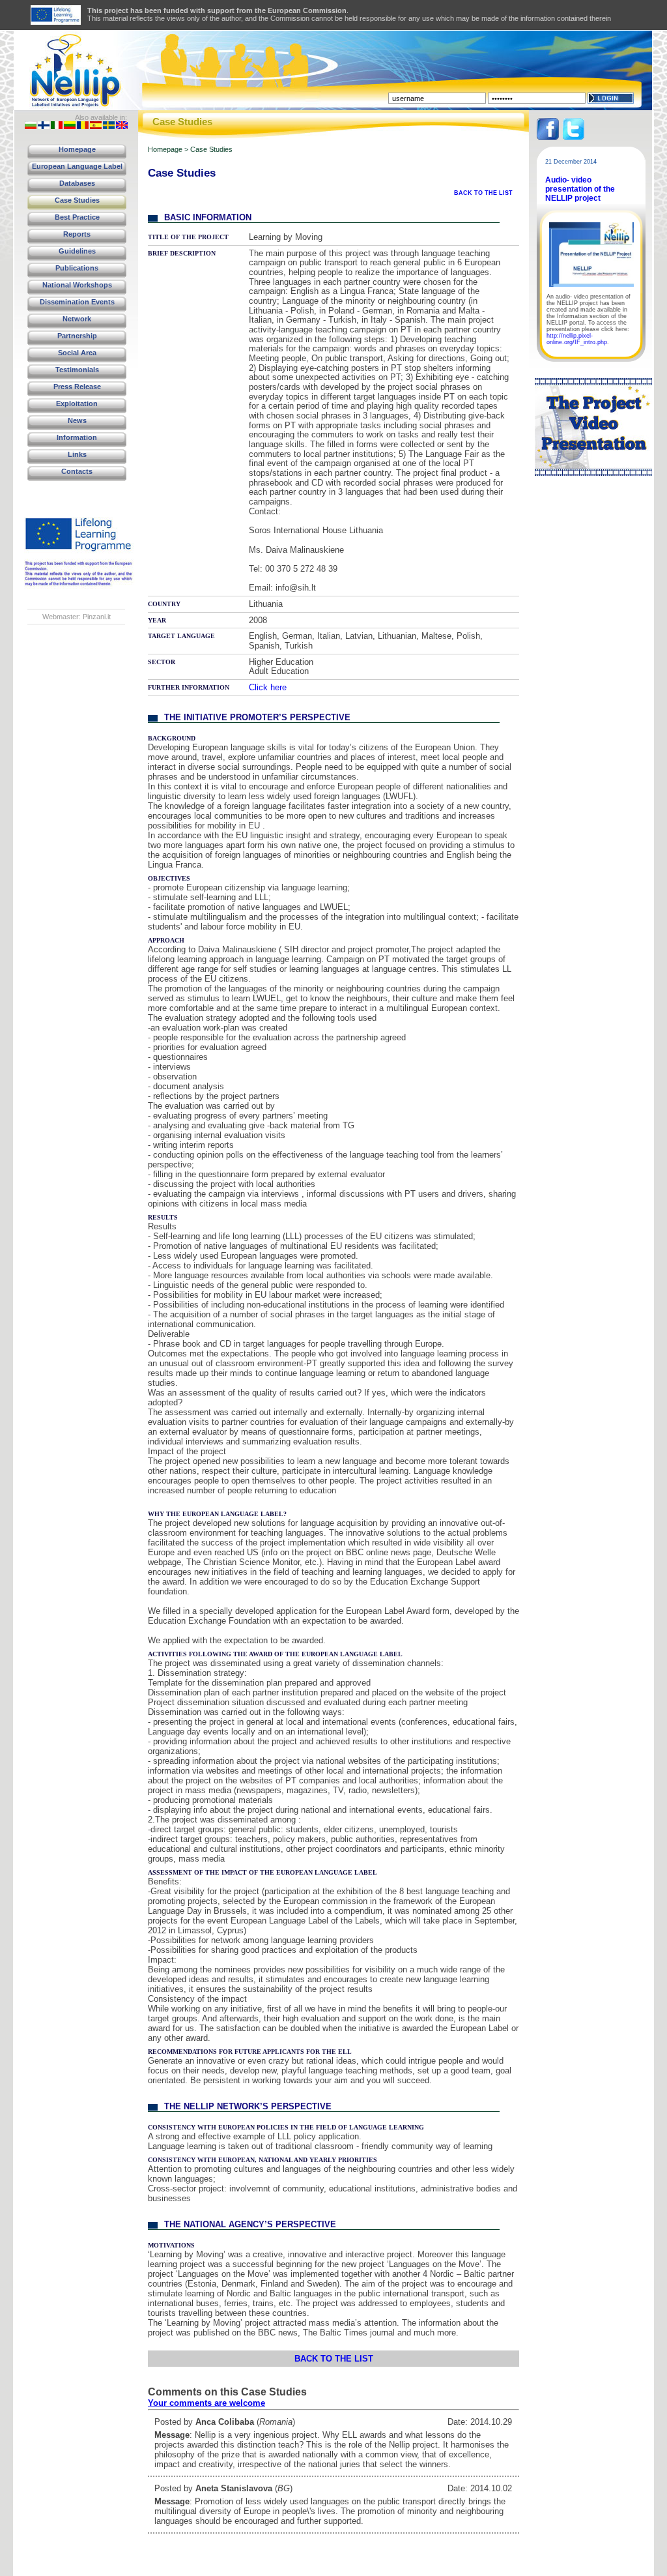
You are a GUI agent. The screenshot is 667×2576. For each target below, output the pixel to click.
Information (77, 437)
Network (77, 319)
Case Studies (77, 200)
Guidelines (77, 251)
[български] (31, 126)
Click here (268, 687)
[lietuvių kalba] (70, 126)
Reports (77, 234)
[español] (96, 126)
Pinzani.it (97, 617)
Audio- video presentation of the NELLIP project (580, 189)
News (77, 420)
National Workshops (77, 285)
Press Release (77, 387)
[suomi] (44, 126)
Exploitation (77, 403)
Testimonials (77, 370)
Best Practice (77, 217)
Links (77, 454)
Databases (77, 183)
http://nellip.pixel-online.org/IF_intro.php (577, 339)
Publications (77, 268)
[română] (83, 126)
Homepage (77, 149)
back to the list (483, 193)
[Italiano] (57, 126)
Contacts (77, 471)
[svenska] (109, 126)
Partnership (77, 336)
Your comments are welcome (206, 2403)
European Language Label (77, 166)
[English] (122, 126)
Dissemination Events (77, 302)
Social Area (77, 353)
